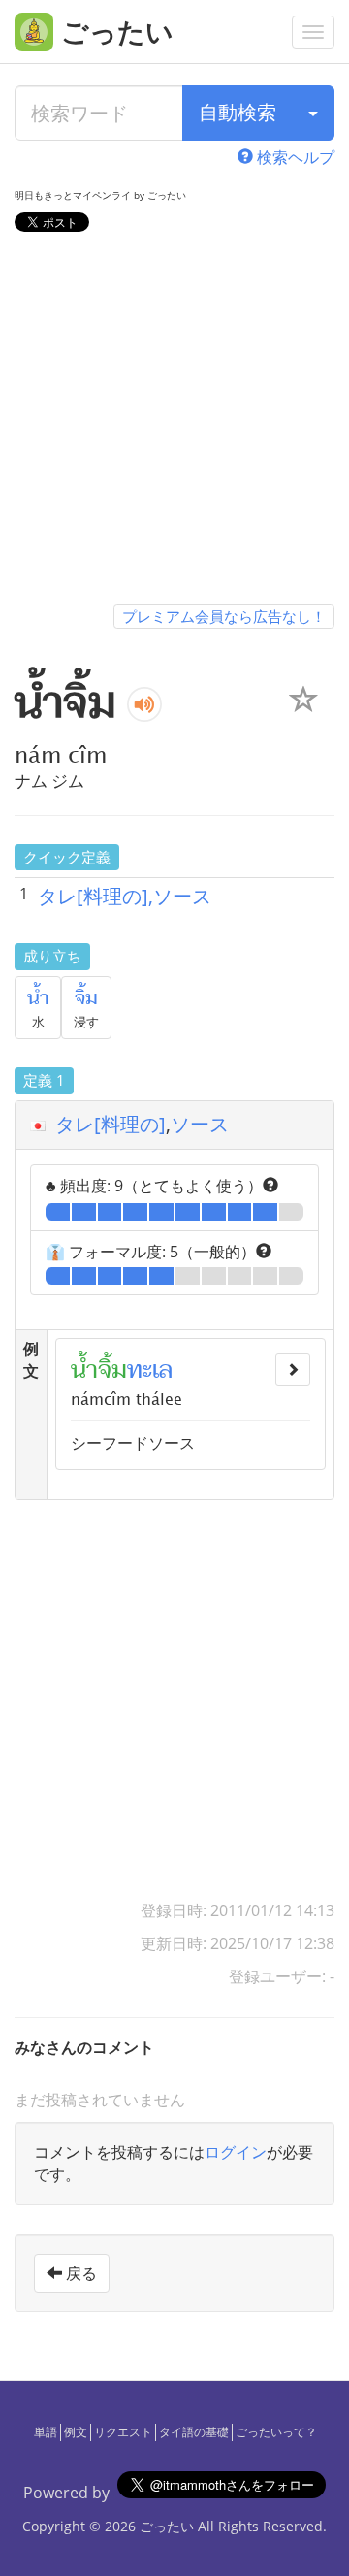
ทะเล (150, 1370)
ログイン (236, 2152)
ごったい (167, 2526)
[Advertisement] (174, 422)
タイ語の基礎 (194, 2432)
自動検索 (238, 112)
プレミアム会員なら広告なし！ (224, 616)
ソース (200, 1124)
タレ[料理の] (111, 1124)
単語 (46, 2432)
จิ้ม (86, 998)
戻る (79, 2273)
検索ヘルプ (294, 157)
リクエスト (123, 2432)
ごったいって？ (276, 2432)
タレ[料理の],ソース (125, 896)
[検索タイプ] (313, 113)
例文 (76, 2432)
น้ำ (38, 998)
